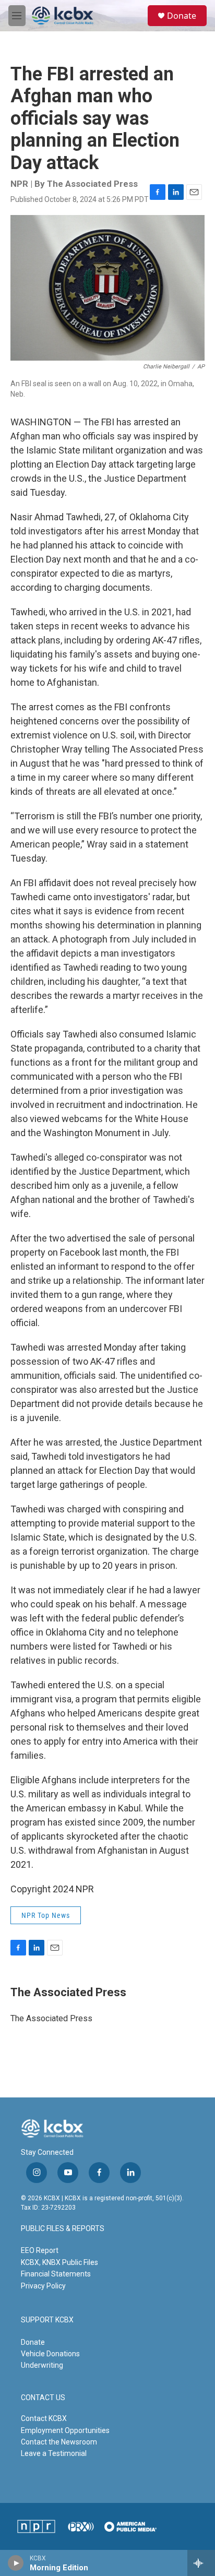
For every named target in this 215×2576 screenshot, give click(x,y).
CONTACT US (43, 2398)
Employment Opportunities (65, 2430)
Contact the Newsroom (59, 2442)
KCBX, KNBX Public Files (59, 2262)
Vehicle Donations (50, 2354)
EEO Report (40, 2250)
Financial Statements (56, 2274)
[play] (16, 2563)
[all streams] (201, 2563)
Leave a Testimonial (54, 2453)
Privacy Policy (43, 2286)
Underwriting (42, 2365)
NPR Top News (46, 1915)
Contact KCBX (44, 2418)
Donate (182, 16)
